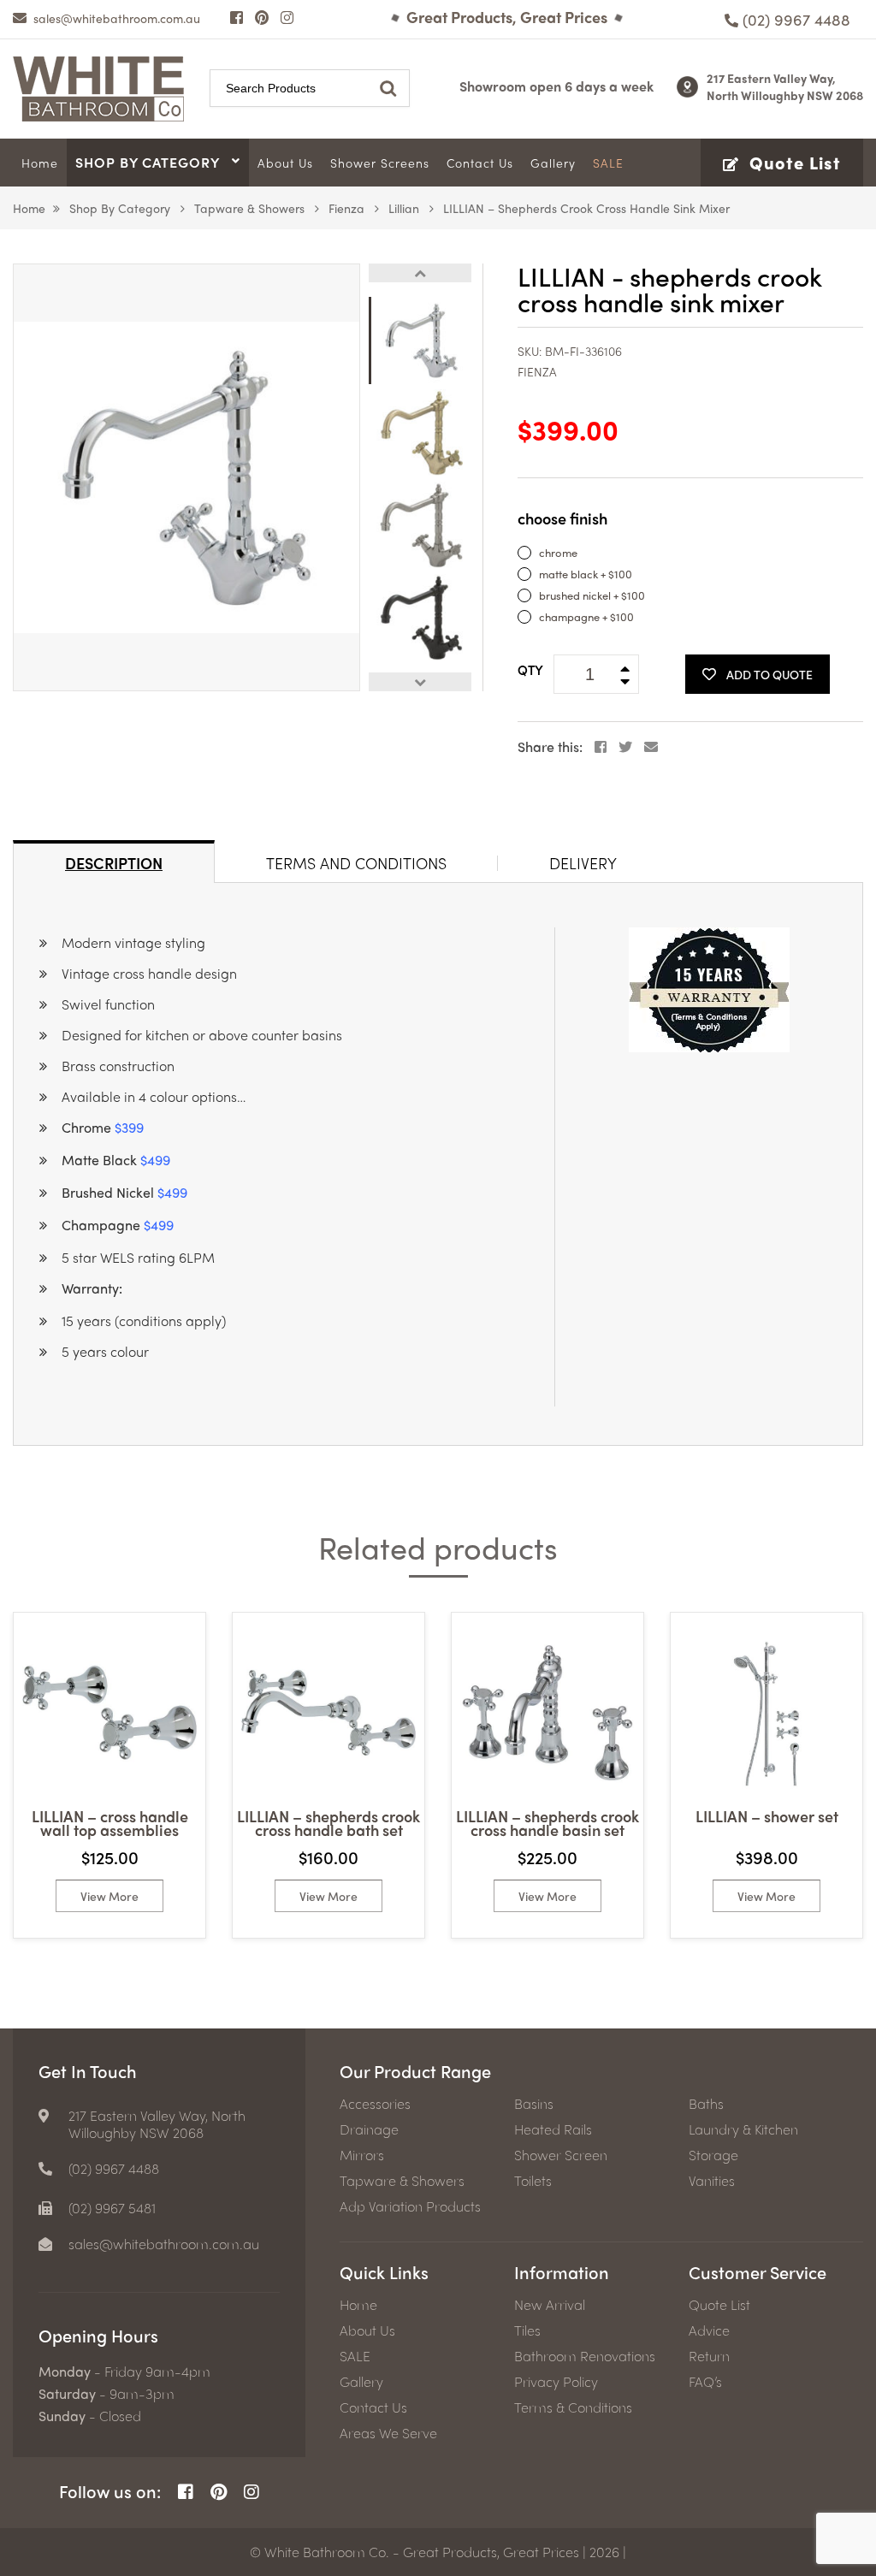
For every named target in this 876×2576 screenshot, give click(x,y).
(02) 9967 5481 (112, 2208)
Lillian (404, 208)
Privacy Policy (556, 2382)
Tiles (527, 2330)
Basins (534, 2104)
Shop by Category (120, 208)
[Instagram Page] (287, 17)
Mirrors (362, 2155)
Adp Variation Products (410, 2206)
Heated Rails (553, 2129)
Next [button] (420, 682)
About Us (367, 2330)
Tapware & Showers (249, 208)
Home (29, 208)
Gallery (361, 2382)
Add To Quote (769, 674)
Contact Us (373, 2407)
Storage (713, 2155)
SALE (355, 2356)
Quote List (719, 2305)
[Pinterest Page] (262, 17)
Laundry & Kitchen (743, 2129)
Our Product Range (415, 2071)
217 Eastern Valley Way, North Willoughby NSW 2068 (785, 86)
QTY (530, 670)
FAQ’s (705, 2382)
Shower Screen (561, 2155)
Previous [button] (420, 273)
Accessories (375, 2104)
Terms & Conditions (573, 2407)
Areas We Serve (388, 2433)
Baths (706, 2104)
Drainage (369, 2129)
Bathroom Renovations (585, 2356)
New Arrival (550, 2305)
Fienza (346, 208)
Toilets (533, 2181)
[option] (186, 477)
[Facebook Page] (237, 17)
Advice (709, 2330)
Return (709, 2356)
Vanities (712, 2181)
